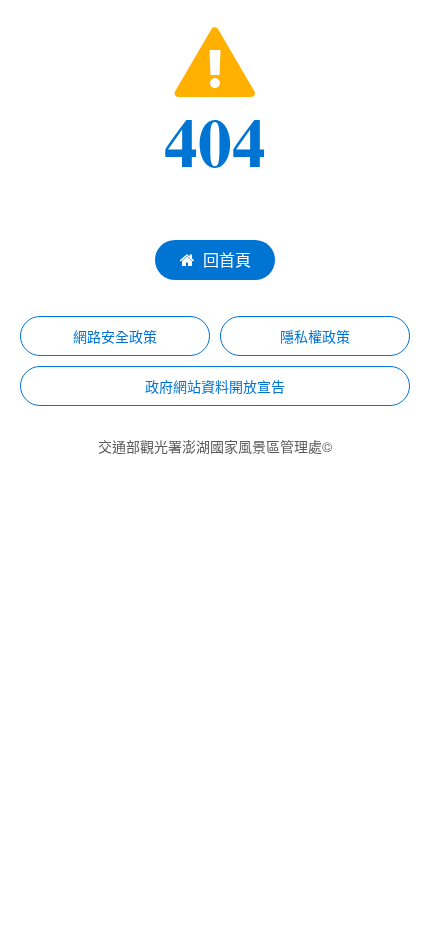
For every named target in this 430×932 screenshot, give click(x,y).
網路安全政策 (115, 336)
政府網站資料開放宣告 (215, 386)
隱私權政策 (315, 336)
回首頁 (227, 259)
